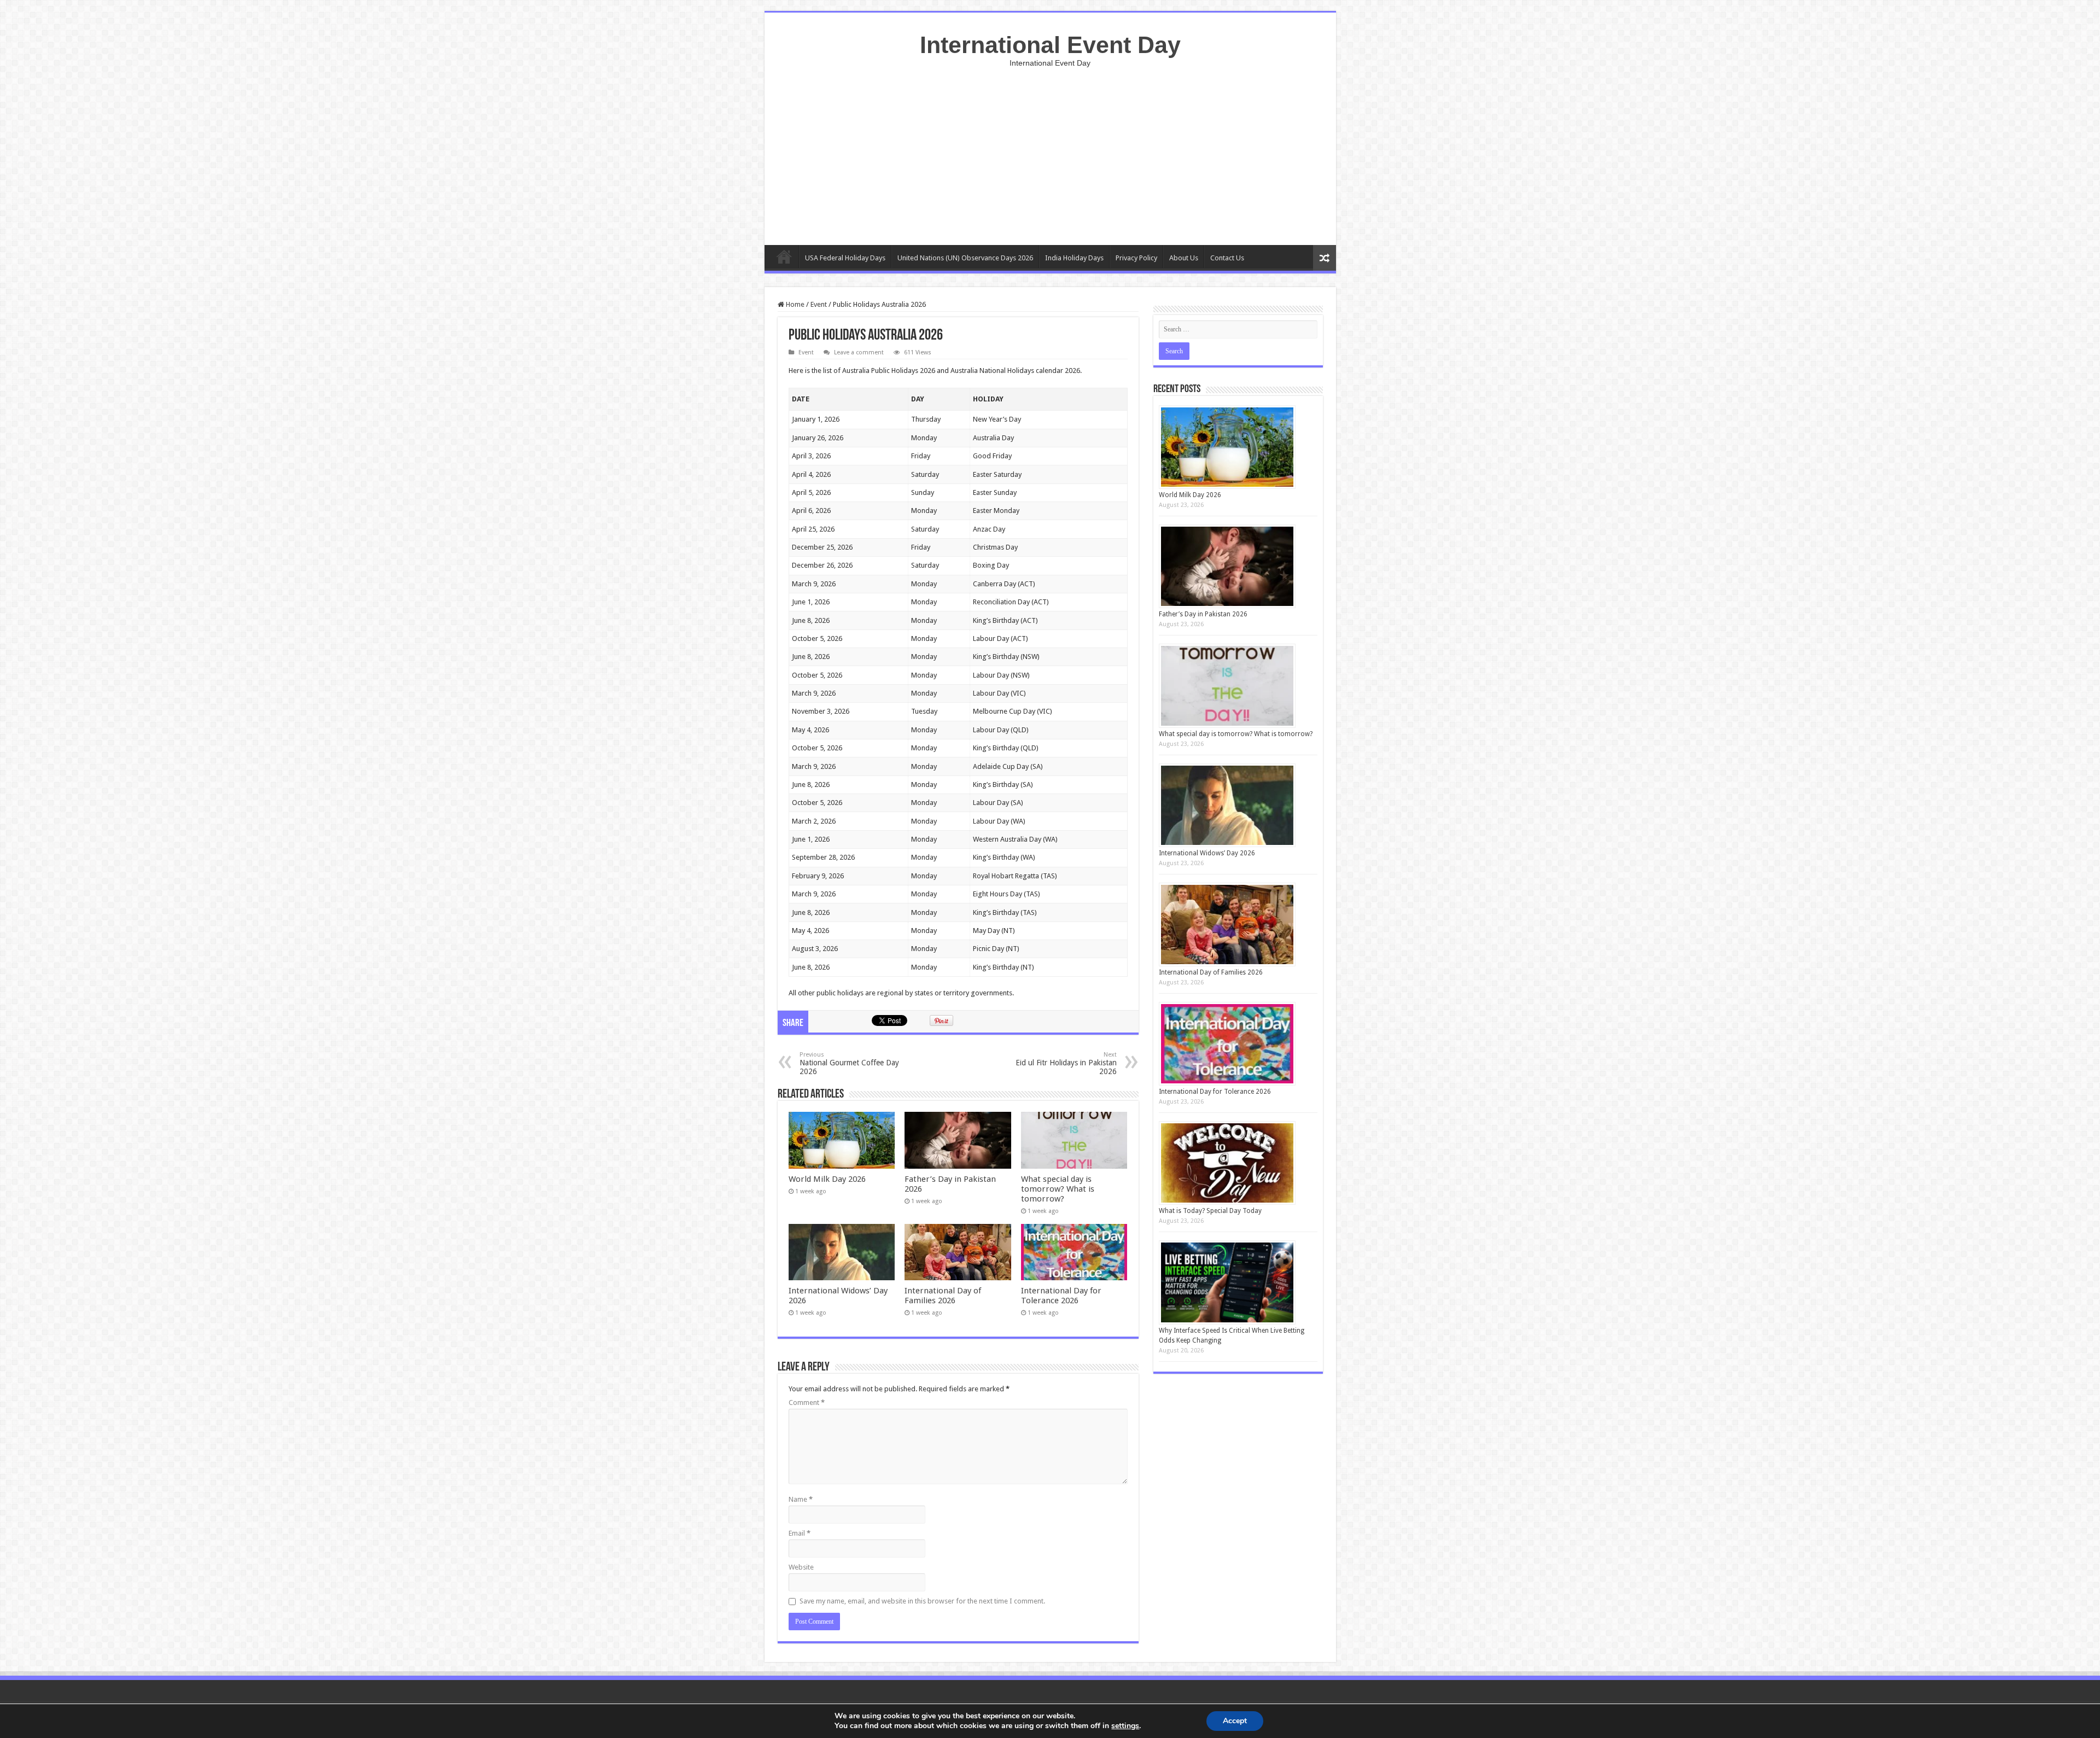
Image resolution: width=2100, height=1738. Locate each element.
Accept (1235, 1721)
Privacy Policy (1136, 258)
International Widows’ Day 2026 (1207, 853)
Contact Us (1227, 258)
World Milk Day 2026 (827, 1179)
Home (784, 256)
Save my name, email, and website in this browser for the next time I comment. (922, 1601)
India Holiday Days (1074, 258)
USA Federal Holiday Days (845, 258)
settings (1125, 1726)
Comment (807, 1402)
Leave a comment (859, 352)
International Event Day (1050, 45)
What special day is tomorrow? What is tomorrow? (1058, 1189)
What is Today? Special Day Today (1210, 1211)
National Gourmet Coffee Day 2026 (849, 1063)
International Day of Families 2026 (943, 1296)
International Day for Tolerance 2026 (1061, 1296)
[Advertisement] (1050, 152)
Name (801, 1499)
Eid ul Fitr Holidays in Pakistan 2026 (1066, 1063)
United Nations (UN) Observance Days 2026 (965, 258)
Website (801, 1567)
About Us (1184, 258)
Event (819, 304)
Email (800, 1533)
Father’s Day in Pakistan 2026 (1203, 614)
